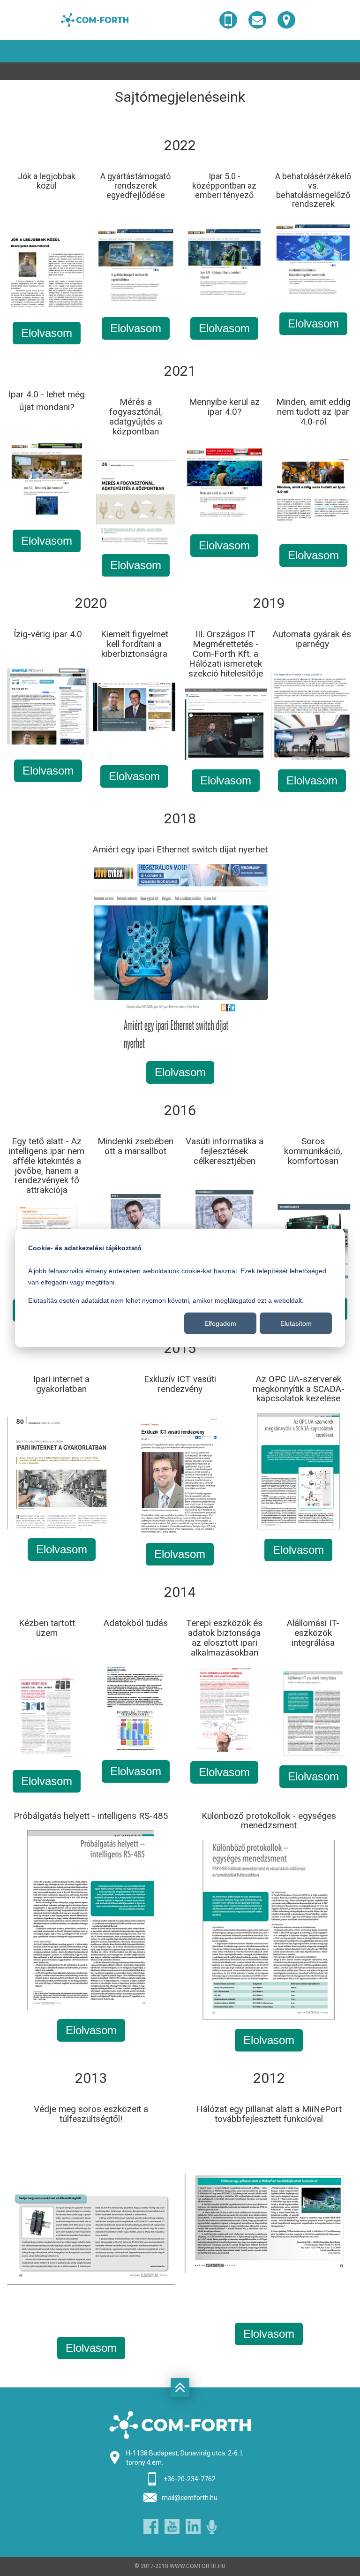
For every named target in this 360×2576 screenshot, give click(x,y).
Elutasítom (296, 1323)
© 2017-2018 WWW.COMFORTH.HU (180, 2566)
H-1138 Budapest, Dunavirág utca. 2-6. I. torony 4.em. (185, 2458)
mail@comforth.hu (190, 2498)
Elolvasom (47, 333)
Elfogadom (220, 1323)
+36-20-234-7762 (190, 2479)
